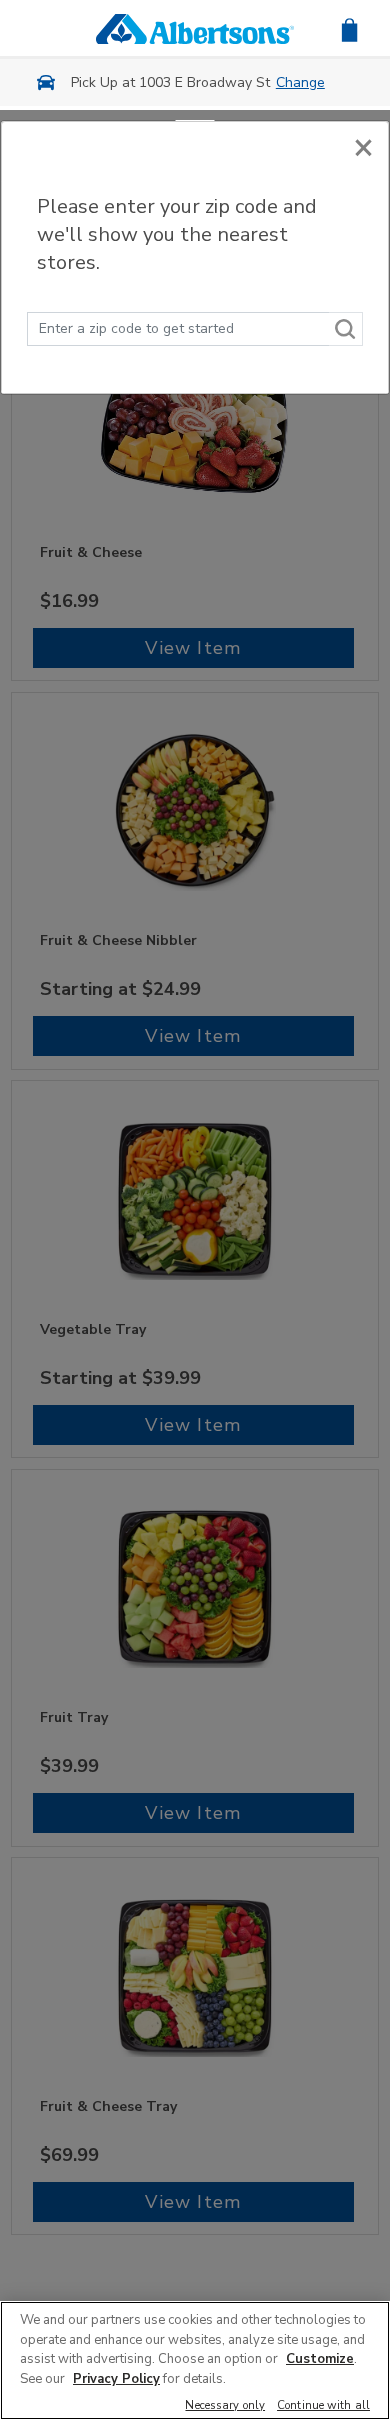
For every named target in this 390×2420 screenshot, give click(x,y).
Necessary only (225, 2406)
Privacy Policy (116, 2379)
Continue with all (323, 2406)
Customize (320, 2359)
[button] (349, 28)
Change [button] (300, 82)
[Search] (346, 329)
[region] (195, 2360)
